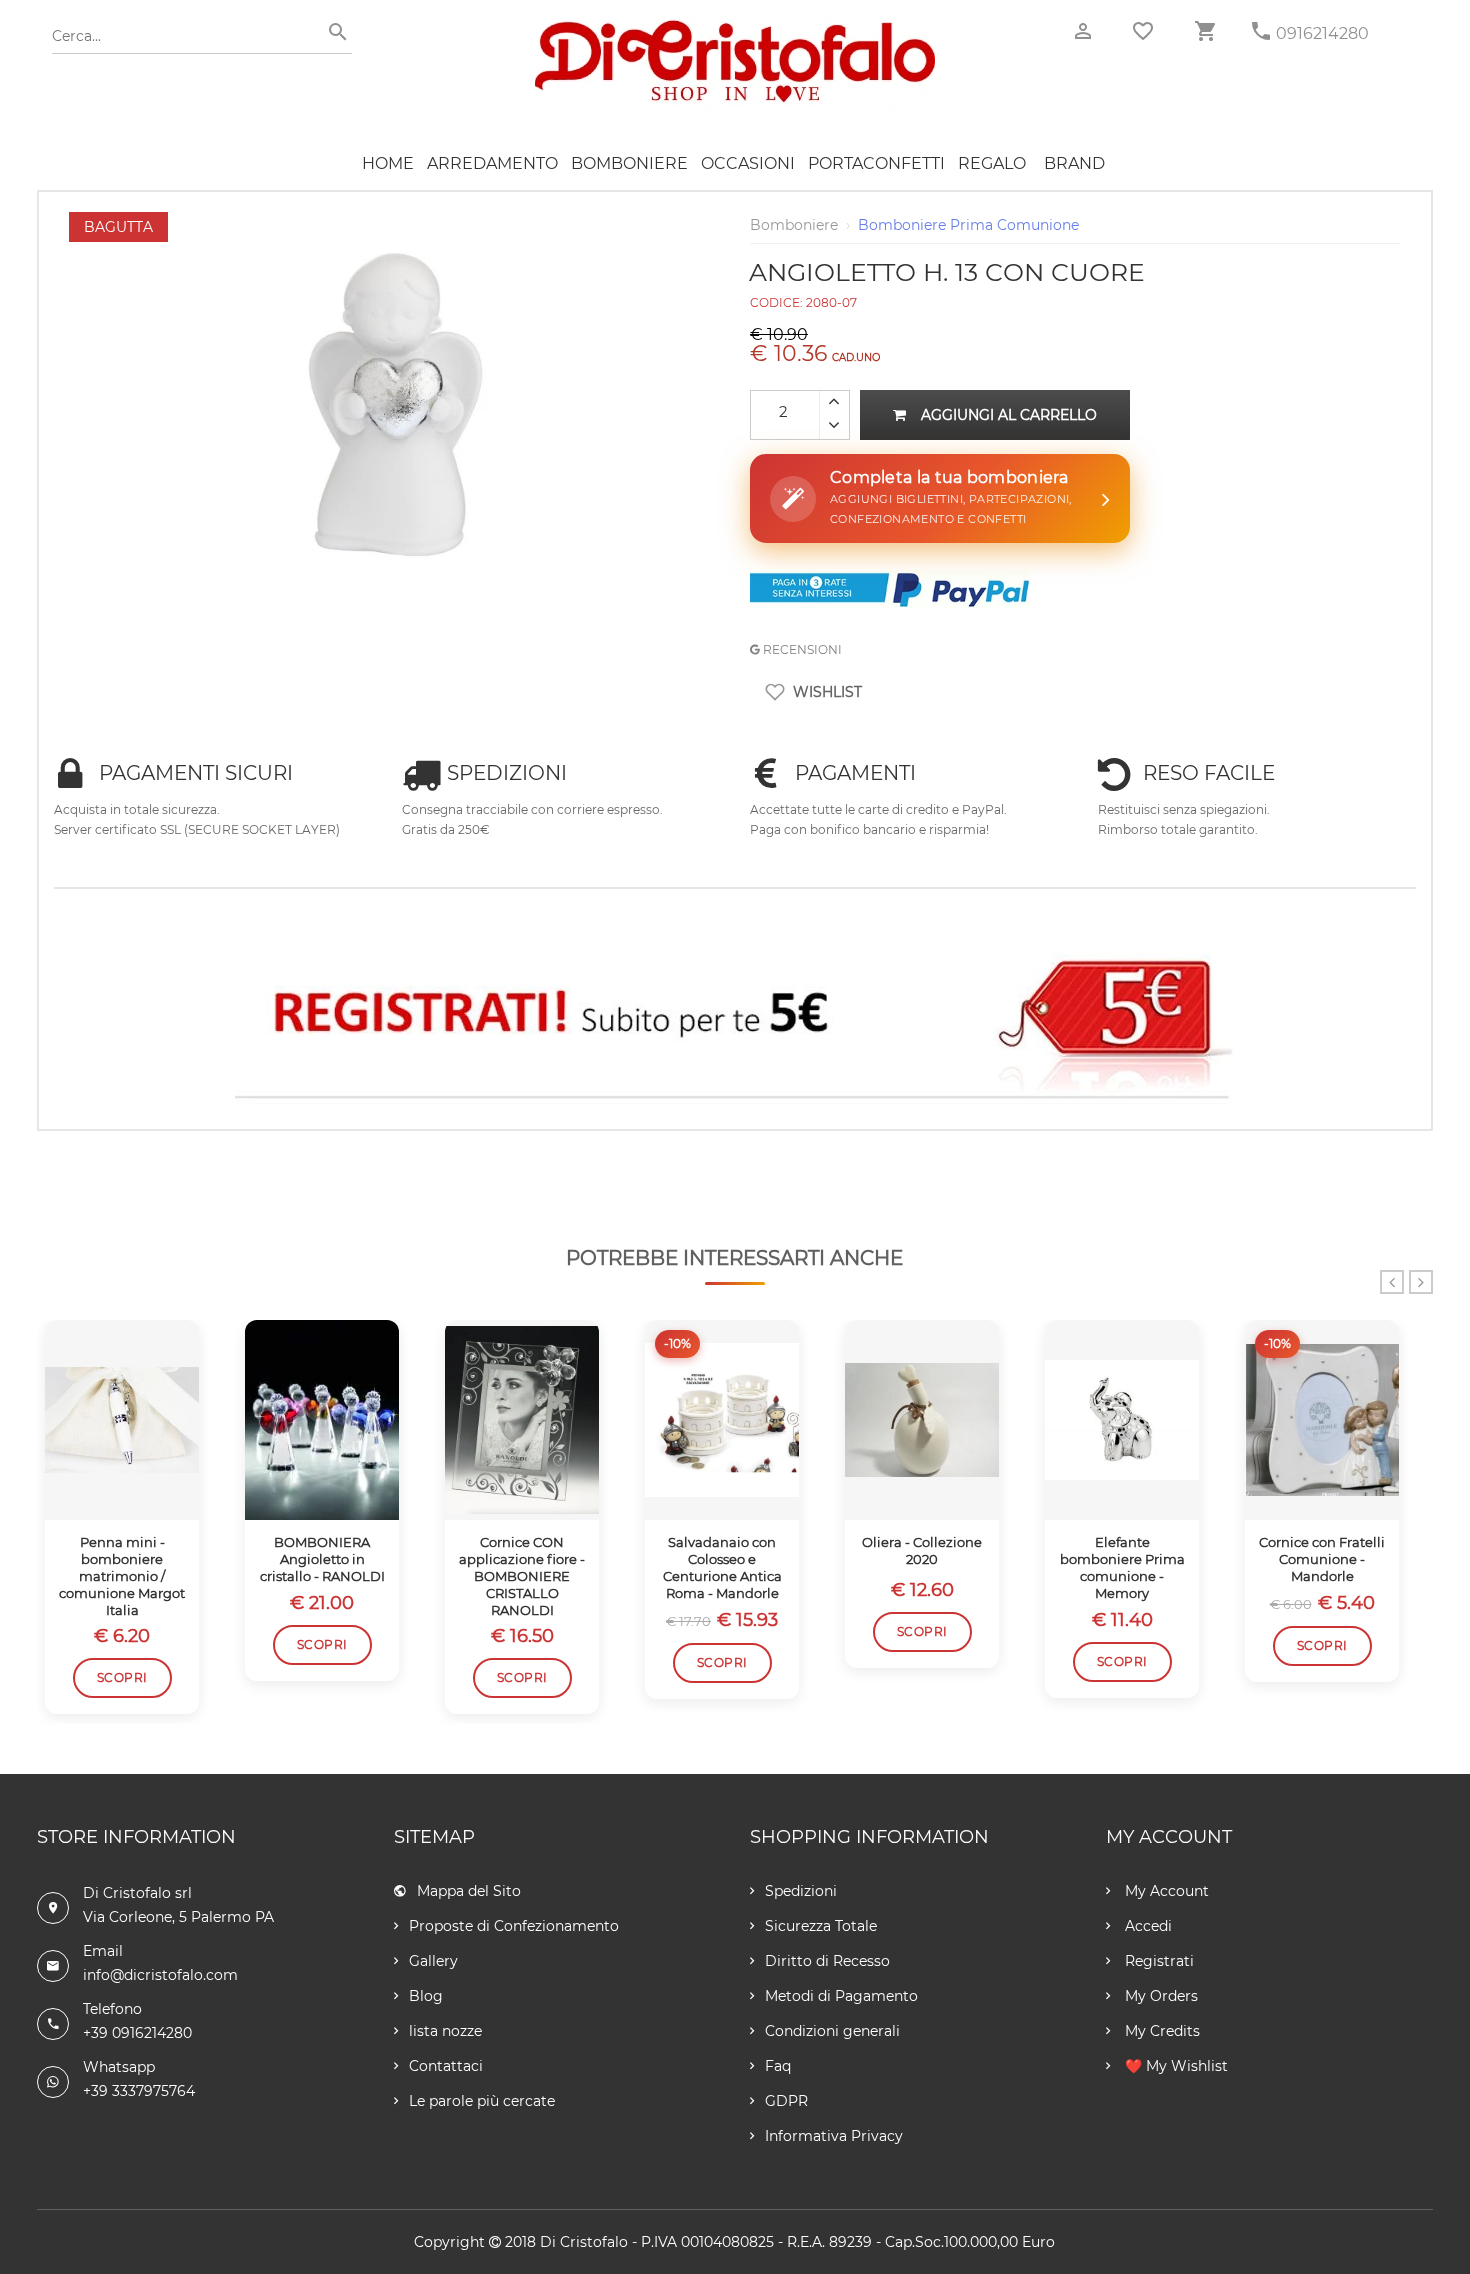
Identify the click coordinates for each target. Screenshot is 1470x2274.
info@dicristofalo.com (160, 1975)
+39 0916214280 (137, 2033)
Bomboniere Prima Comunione (968, 225)
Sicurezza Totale (821, 1926)
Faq (778, 2066)
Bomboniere (629, 163)
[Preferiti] (1143, 31)
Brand (1074, 163)
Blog (426, 1996)
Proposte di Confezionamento (514, 1926)
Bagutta (118, 227)
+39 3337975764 (139, 2091)
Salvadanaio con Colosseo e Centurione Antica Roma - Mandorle (722, 1567)
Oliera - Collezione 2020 (922, 1550)
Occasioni (748, 163)
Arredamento (492, 163)
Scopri (122, 1677)
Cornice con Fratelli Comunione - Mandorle (1322, 1559)
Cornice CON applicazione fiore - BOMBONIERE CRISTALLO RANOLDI (522, 1576)
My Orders (1159, 1996)
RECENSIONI (801, 649)
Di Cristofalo (584, 2242)
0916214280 (1322, 33)
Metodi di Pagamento (841, 1996)
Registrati (1157, 1961)
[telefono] (1261, 31)
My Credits (1160, 2031)
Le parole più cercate (482, 2101)
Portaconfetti (876, 163)
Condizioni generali (832, 2031)
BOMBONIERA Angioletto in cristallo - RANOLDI (322, 1559)
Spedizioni (801, 1891)
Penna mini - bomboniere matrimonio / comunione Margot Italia (122, 1576)
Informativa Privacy (834, 2136)
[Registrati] (735, 1018)
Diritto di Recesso (827, 1961)
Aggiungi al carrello (1009, 415)
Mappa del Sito (469, 1891)
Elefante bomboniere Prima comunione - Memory (1122, 1567)
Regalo (992, 163)
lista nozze (445, 2031)
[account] (1083, 31)
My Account (1165, 1891)
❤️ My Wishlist (1174, 2066)
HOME (388, 163)
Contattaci (446, 2066)
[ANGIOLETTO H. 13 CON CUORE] (395, 222)
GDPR (786, 2101)
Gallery (433, 1961)
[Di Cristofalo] (735, 29)
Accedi (1146, 1926)
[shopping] (1205, 31)
